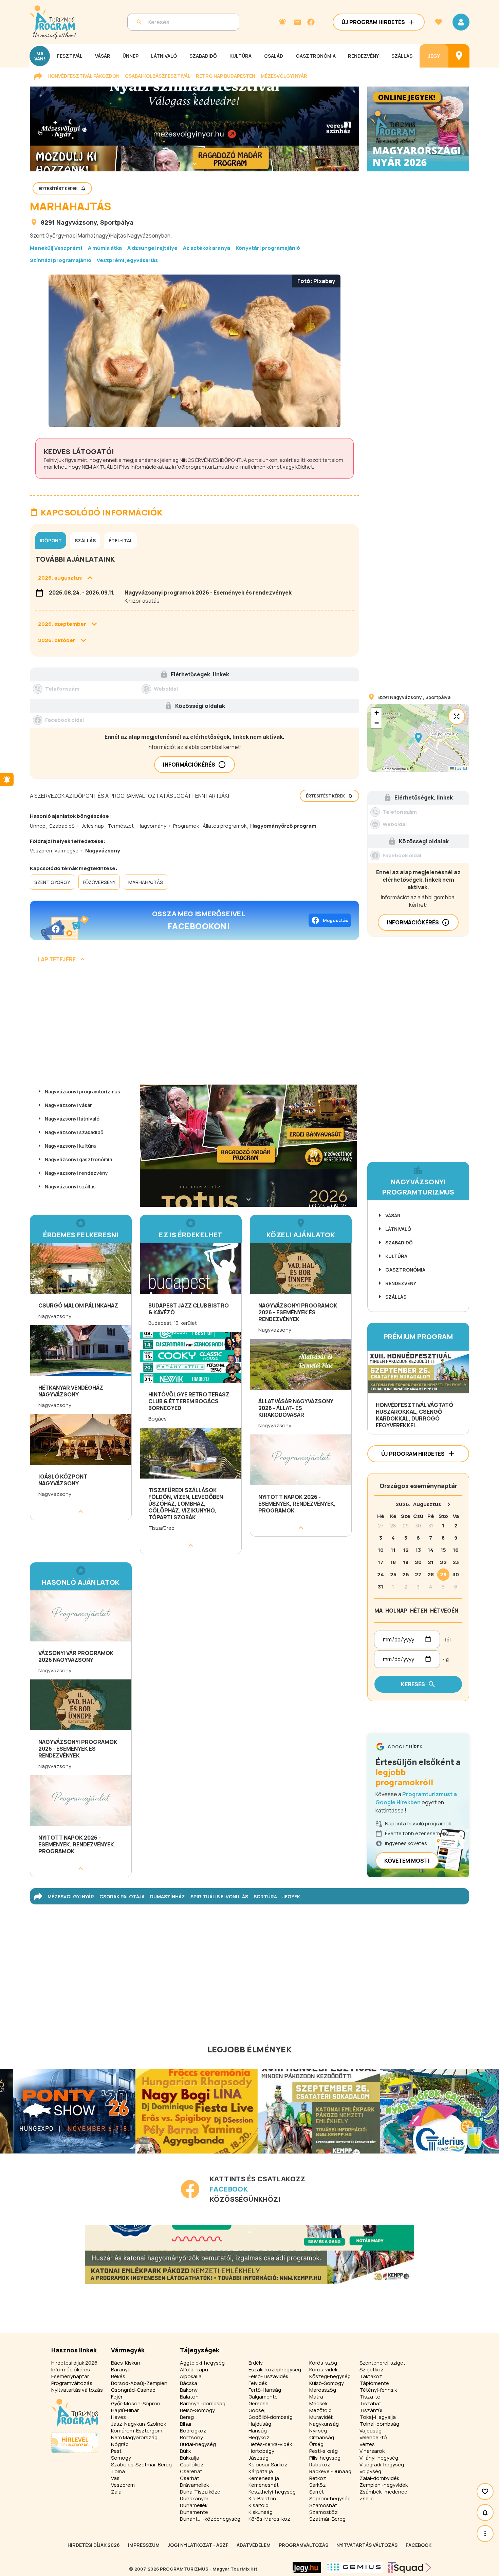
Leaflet (461, 768)
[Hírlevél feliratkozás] (282, 22)
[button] (418, 738)
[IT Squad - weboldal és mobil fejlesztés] (410, 2568)
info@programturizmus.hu (203, 467)
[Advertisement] (195, 1026)
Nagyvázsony (77, 222)
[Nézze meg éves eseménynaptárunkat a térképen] (459, 56)
